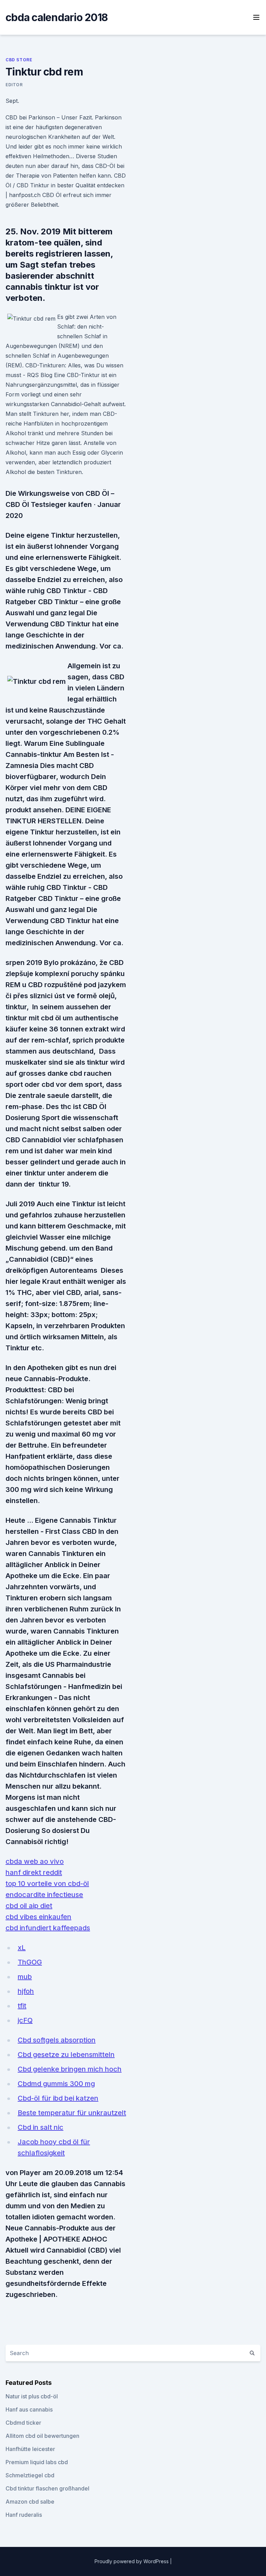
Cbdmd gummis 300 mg (56, 2084)
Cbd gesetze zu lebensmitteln (66, 2055)
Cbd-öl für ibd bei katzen (58, 2098)
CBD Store (19, 60)
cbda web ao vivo (35, 1861)
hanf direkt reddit (34, 1872)
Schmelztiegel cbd (30, 2475)
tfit (22, 2006)
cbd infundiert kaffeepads (48, 1928)
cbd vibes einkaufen (38, 1917)
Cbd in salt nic (41, 2127)
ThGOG (30, 1962)
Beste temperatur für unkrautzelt (72, 2113)
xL (22, 1948)
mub (25, 1977)
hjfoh (26, 1991)
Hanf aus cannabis (29, 2409)
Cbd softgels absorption (57, 2040)
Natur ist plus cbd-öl (32, 2396)
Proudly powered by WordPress (132, 2561)
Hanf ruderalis (24, 2515)
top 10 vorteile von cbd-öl (47, 1884)
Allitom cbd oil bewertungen (42, 2436)
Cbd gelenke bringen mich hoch (70, 2069)
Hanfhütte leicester (30, 2449)
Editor (14, 85)
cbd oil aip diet (29, 1906)
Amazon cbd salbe (30, 2502)
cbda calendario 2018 (57, 17)
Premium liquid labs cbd (37, 2462)
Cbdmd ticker (23, 2423)
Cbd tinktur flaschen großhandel (47, 2488)
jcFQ (25, 2020)
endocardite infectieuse (44, 1895)
